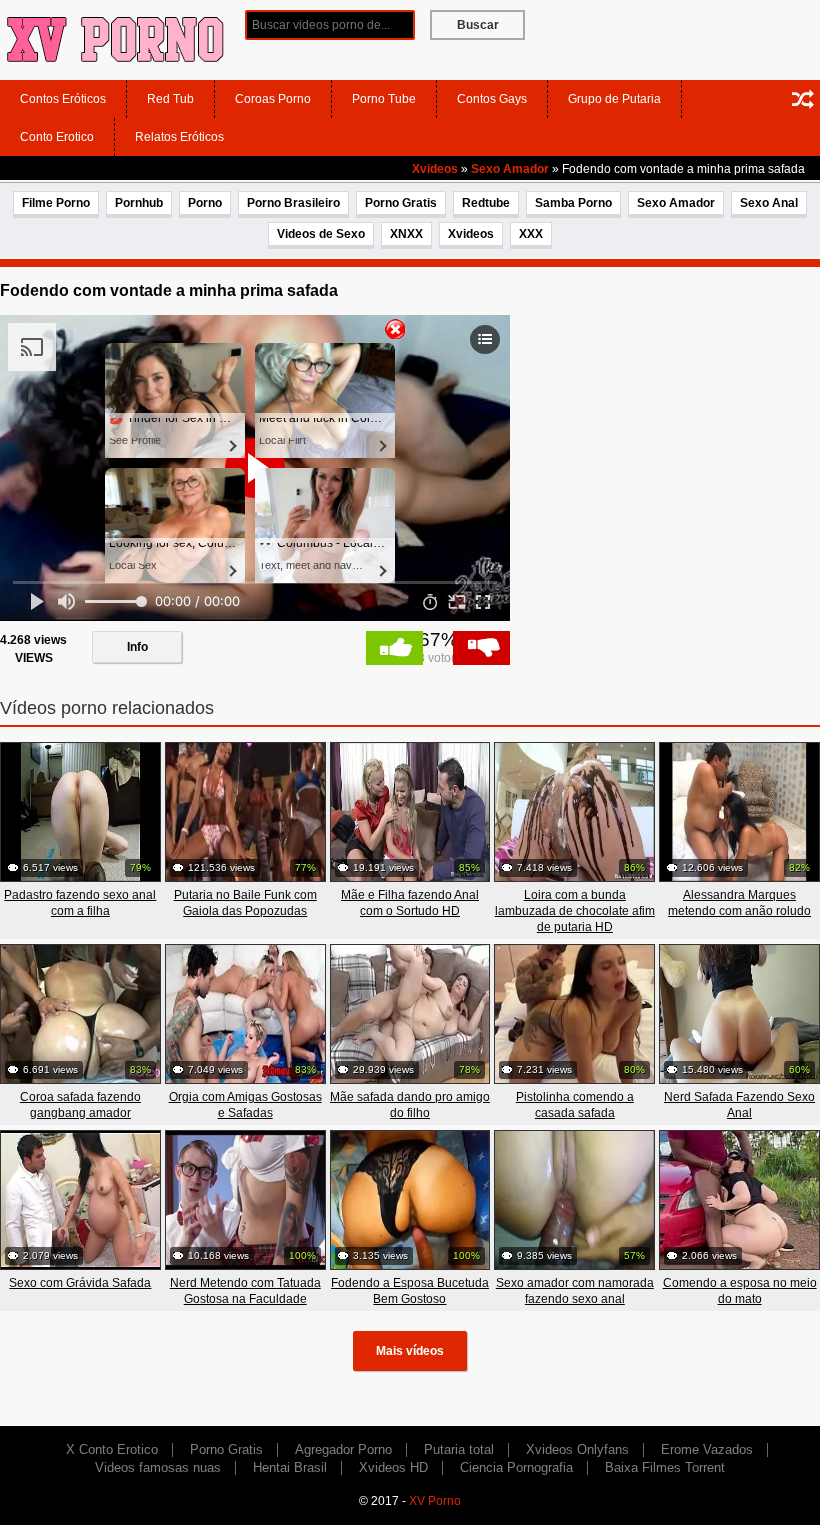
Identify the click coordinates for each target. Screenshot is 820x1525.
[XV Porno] (115, 39)
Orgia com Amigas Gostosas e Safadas (245, 1105)
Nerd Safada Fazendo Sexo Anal (739, 1105)
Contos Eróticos (63, 99)
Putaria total (459, 1449)
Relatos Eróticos (179, 137)
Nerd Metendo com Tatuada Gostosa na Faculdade (245, 1291)
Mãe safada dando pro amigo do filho (410, 1105)
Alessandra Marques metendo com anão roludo (739, 903)
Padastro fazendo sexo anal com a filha (80, 903)
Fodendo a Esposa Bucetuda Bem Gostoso (410, 1291)
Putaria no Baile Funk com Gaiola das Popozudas (245, 903)
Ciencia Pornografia (516, 1467)
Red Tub (170, 99)
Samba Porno (573, 203)
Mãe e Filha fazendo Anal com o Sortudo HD (410, 903)
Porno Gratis (401, 203)
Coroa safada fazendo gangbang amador (80, 1105)
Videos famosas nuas (158, 1467)
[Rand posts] (803, 99)
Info (137, 647)
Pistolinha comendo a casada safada (575, 1105)
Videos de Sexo (321, 234)
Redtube (486, 203)
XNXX (406, 234)
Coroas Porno (273, 99)
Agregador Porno (343, 1449)
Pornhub (139, 203)
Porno (205, 203)
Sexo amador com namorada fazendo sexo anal (575, 1291)
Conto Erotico (57, 137)
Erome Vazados (707, 1449)
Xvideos (435, 169)
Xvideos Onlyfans (577, 1449)
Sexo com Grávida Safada (80, 1283)
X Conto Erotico (112, 1449)
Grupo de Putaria (614, 99)
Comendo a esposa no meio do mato (740, 1291)
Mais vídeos (410, 1351)
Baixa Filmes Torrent (665, 1467)
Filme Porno (56, 203)
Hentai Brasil (290, 1467)
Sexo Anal (769, 203)
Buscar (478, 25)
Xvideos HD (393, 1467)
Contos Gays (492, 99)
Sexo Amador (510, 169)
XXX (531, 234)
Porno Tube (384, 99)
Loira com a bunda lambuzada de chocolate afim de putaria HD (575, 911)
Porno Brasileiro (293, 203)
